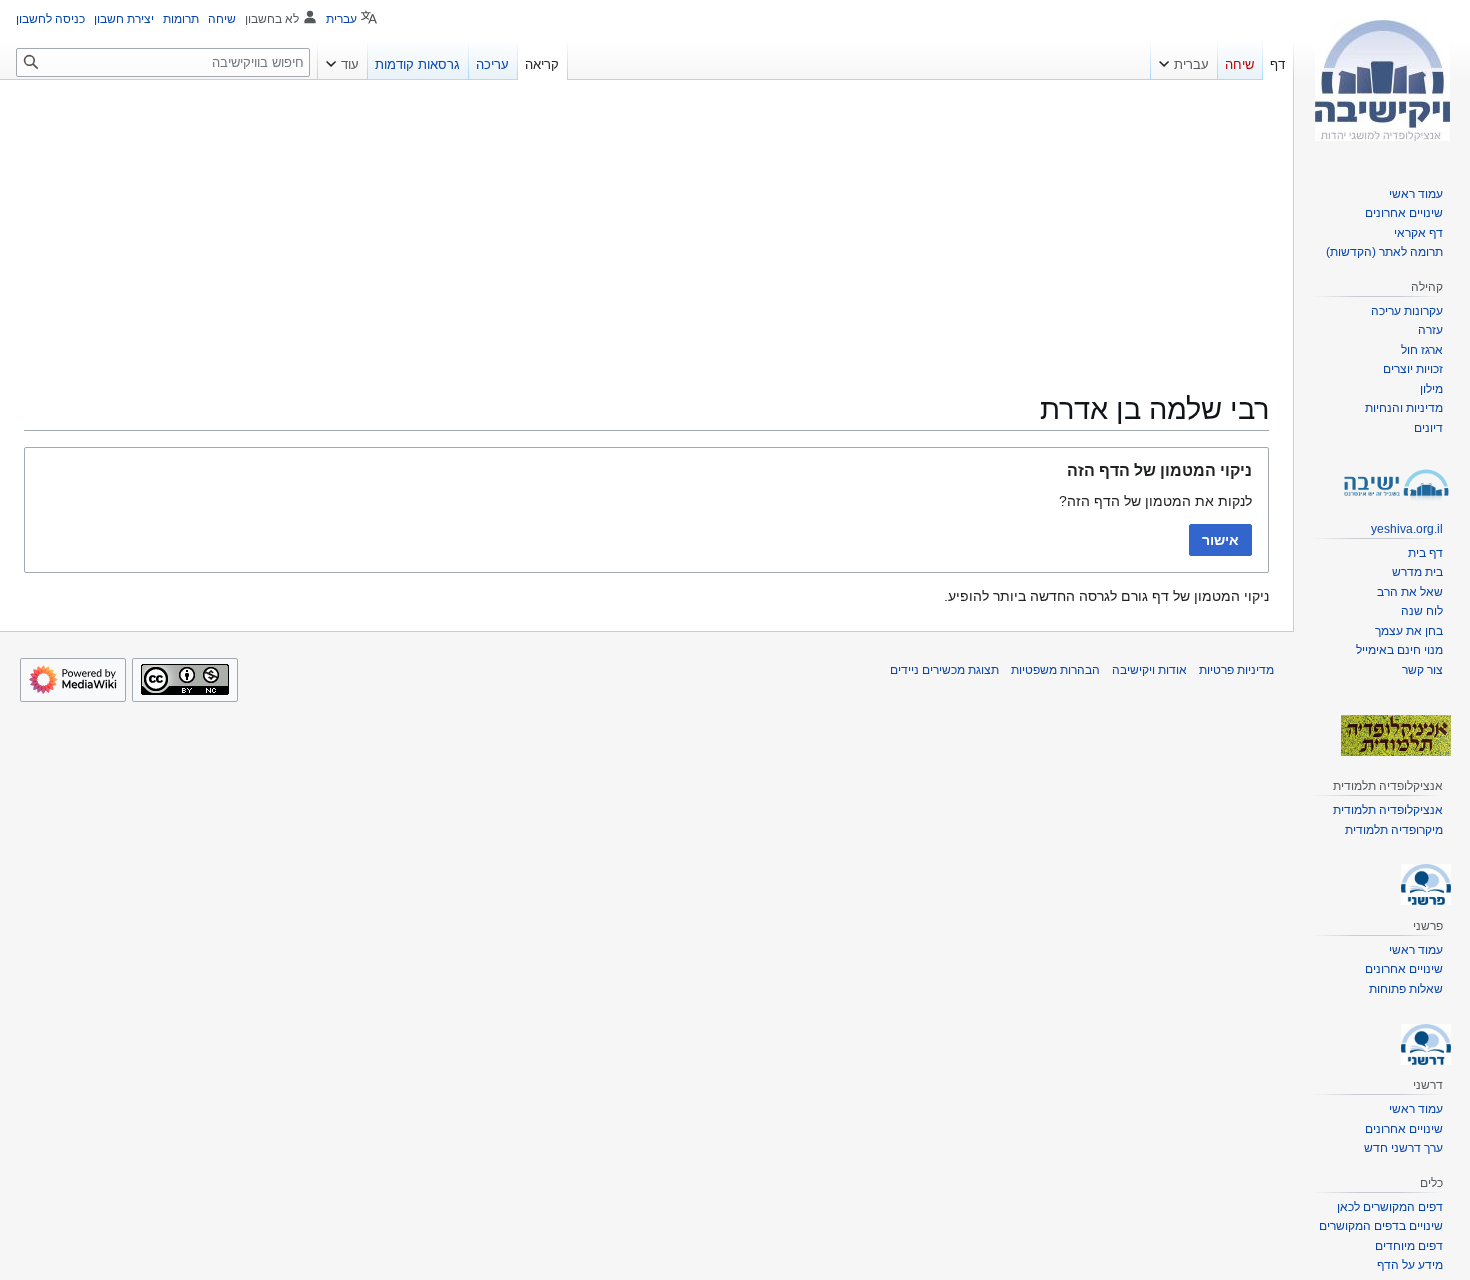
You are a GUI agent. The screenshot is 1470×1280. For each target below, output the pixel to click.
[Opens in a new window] (73, 680)
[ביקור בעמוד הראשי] (1382, 80)
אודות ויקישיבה (1149, 670)
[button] (1184, 60)
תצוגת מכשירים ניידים (944, 670)
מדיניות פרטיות (1236, 670)
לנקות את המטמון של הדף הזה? (1155, 501)
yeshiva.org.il (1407, 529)
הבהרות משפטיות (1055, 670)
